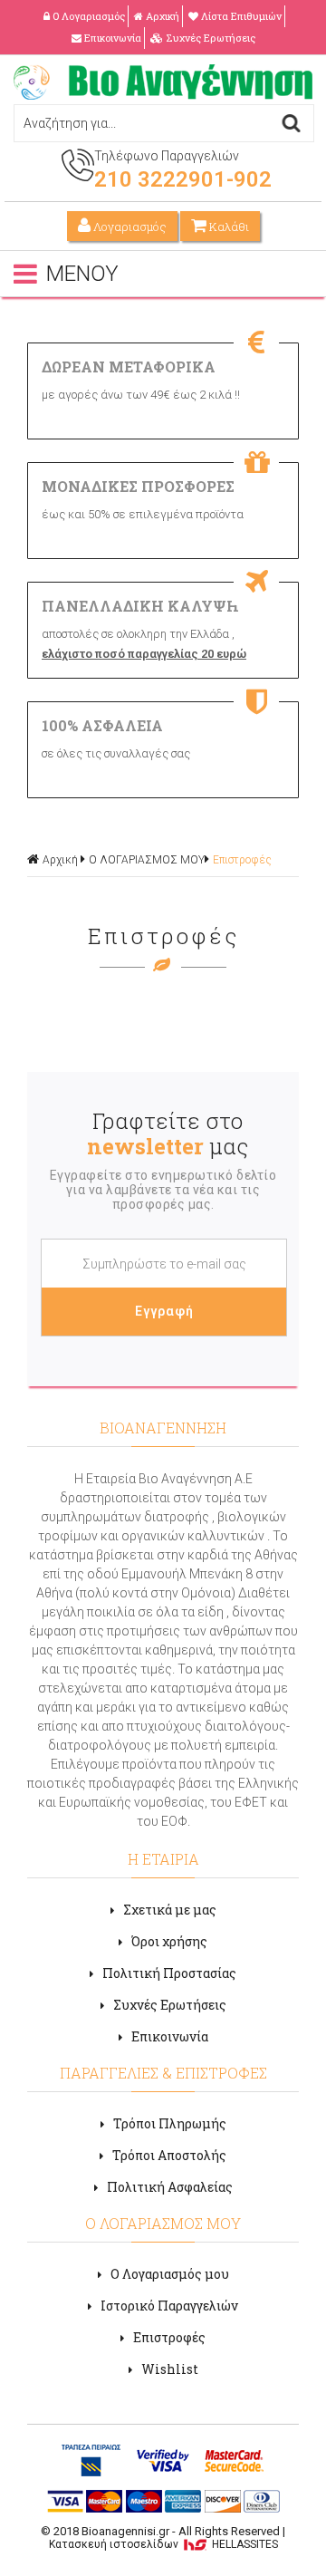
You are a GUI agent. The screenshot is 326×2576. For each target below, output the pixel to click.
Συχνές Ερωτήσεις (211, 38)
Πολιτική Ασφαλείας (170, 2187)
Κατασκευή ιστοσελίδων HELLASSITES (163, 2544)
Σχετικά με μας (170, 1910)
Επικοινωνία (113, 38)
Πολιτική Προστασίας (169, 1973)
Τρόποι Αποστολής (169, 2155)
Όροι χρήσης (169, 1941)
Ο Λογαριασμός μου (170, 2274)
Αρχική (163, 16)
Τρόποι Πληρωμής (170, 2123)
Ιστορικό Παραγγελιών (169, 2306)
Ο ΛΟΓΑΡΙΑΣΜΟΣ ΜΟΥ (147, 860)
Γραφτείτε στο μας (168, 1134)
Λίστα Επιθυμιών (241, 16)
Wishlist (170, 2369)
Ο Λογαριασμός (89, 16)
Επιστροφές (242, 860)
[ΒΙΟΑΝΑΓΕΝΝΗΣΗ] (163, 95)
